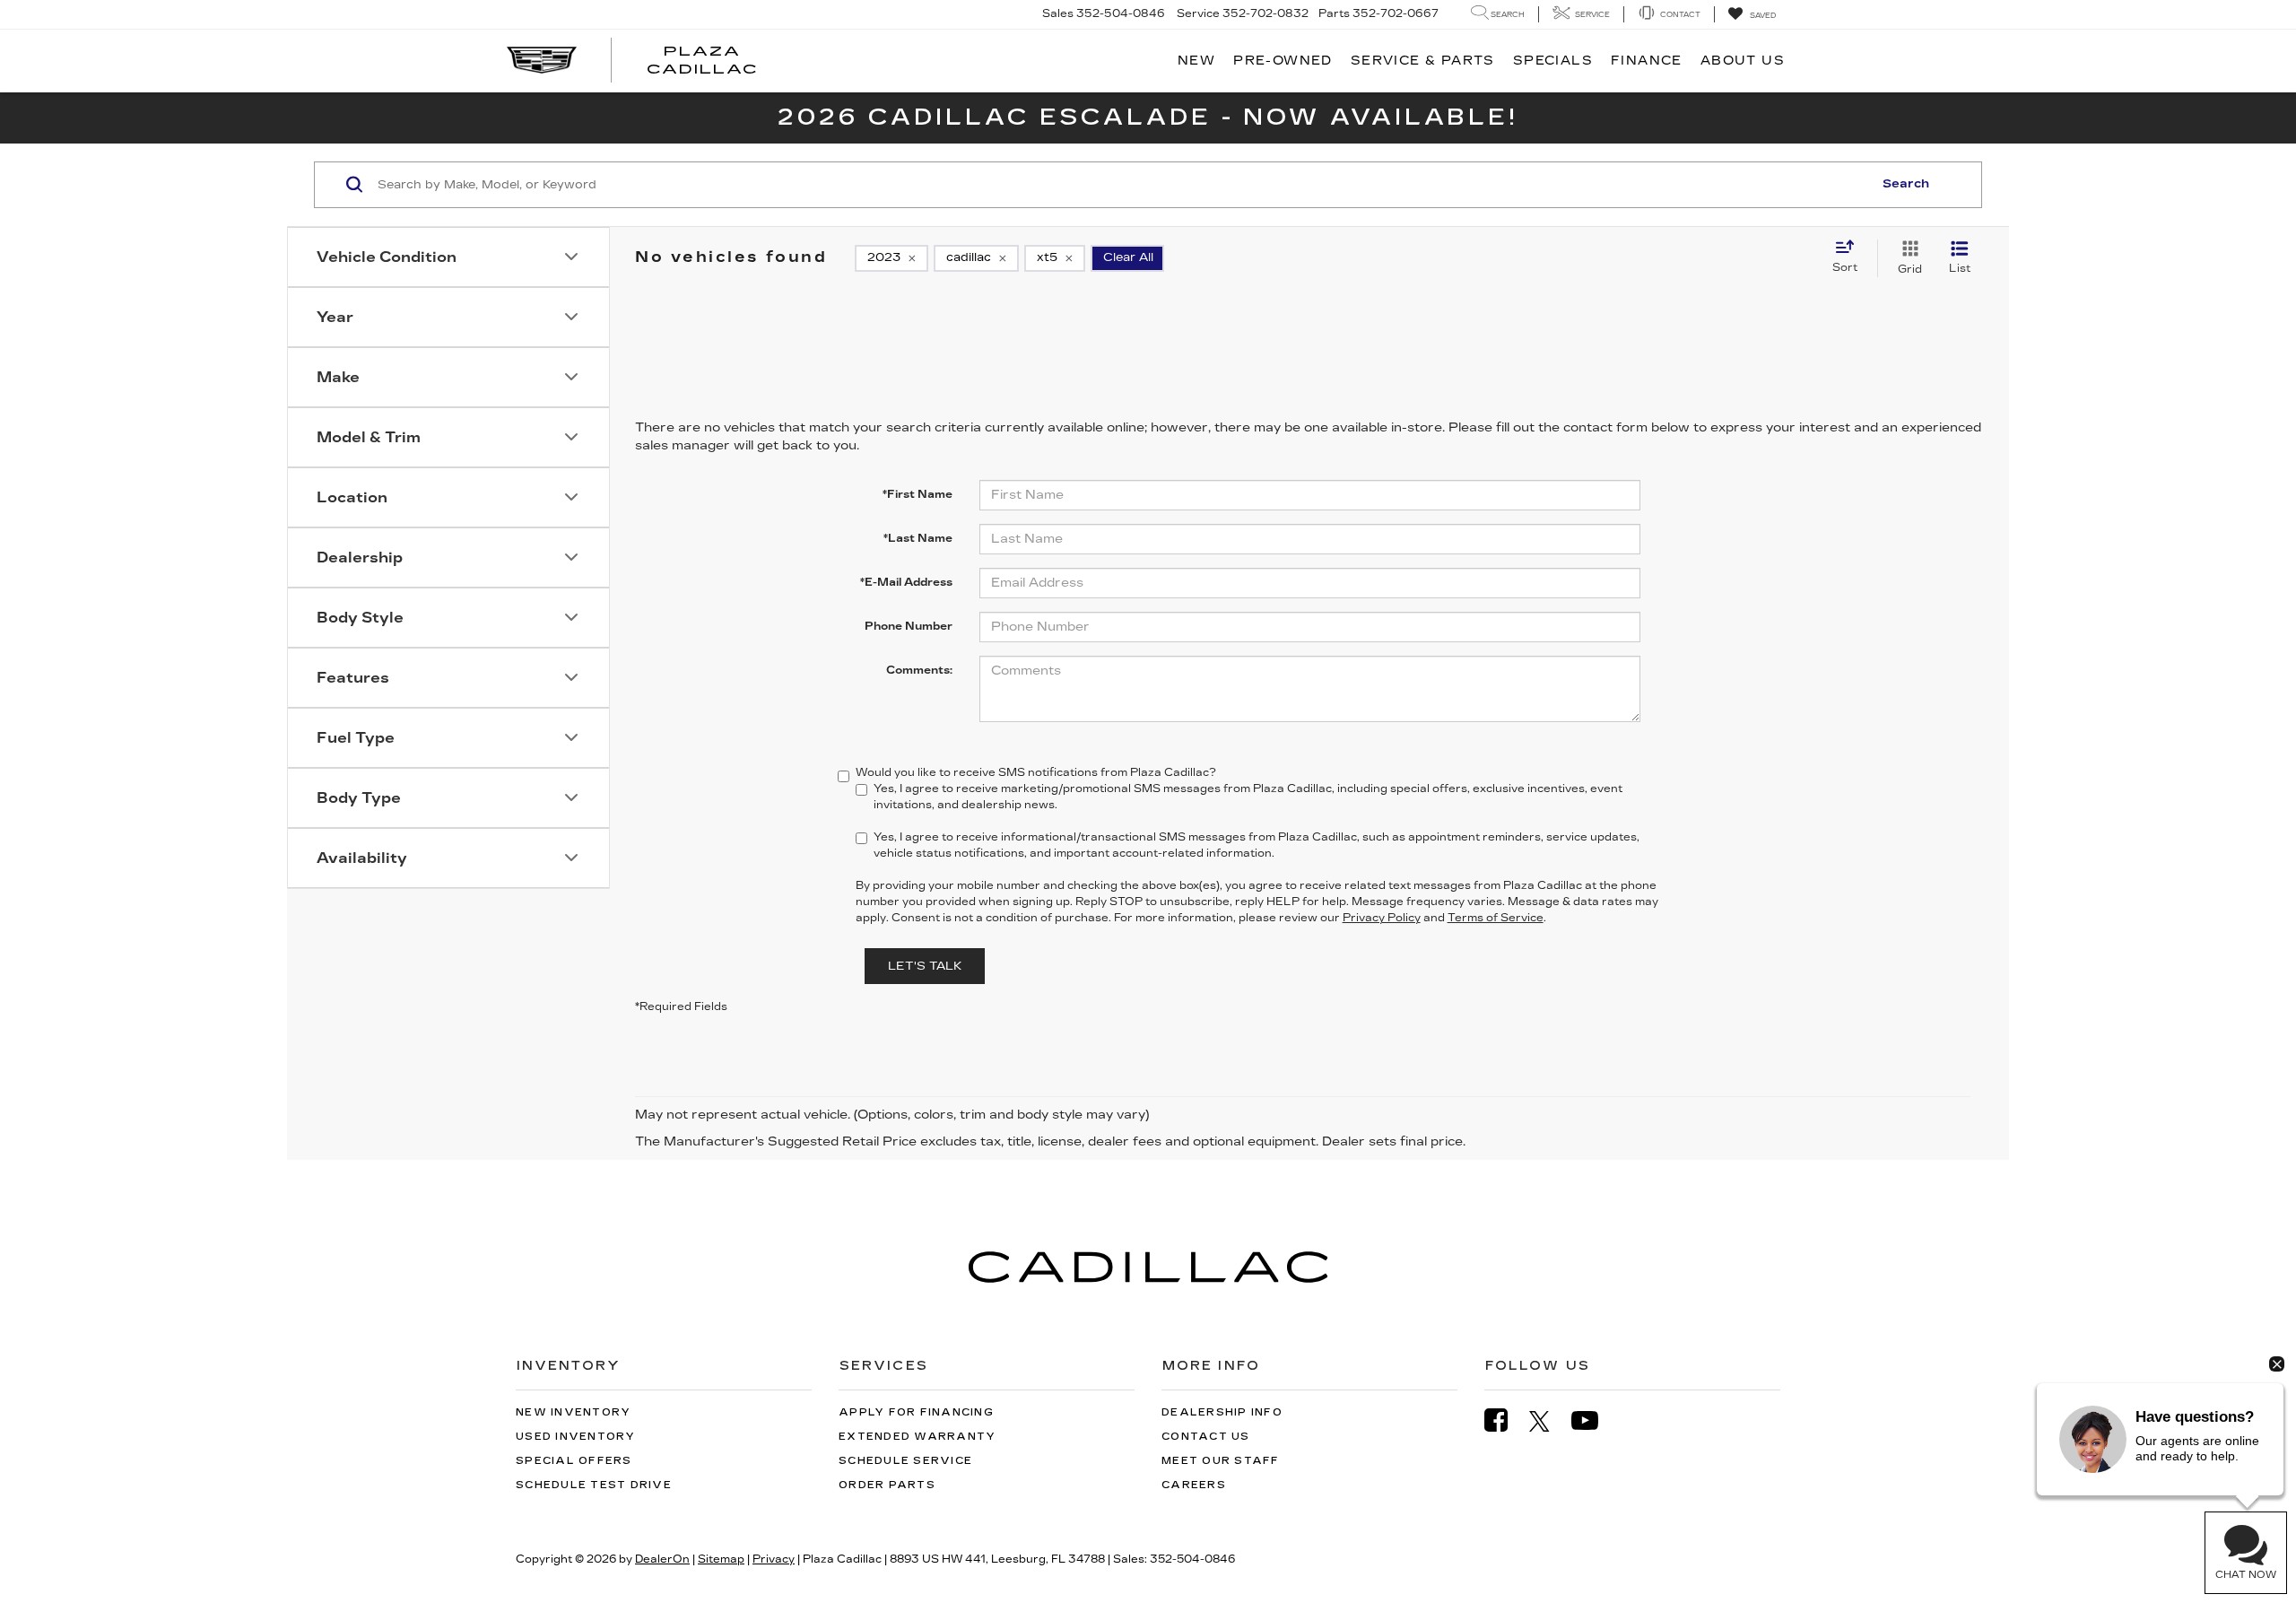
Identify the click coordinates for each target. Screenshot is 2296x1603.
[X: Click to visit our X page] (1548, 1421)
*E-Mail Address (906, 582)
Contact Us (1206, 1437)
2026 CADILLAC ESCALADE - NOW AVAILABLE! (1148, 117)
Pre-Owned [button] (1283, 61)
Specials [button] (1553, 61)
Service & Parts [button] (1423, 61)
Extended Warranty (917, 1437)
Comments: (919, 670)
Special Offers (574, 1461)
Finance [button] (1647, 61)
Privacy (774, 1559)
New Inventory (573, 1412)
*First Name (918, 494)
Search (1906, 184)
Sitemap (721, 1559)
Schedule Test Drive (594, 1485)
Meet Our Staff (1221, 1461)
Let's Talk (925, 966)
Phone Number (909, 626)
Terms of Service (1496, 918)
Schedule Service (905, 1461)
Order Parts (887, 1485)
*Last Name (918, 538)
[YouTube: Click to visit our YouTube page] (1594, 1420)
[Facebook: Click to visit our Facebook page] (1505, 1420)
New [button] (1196, 61)
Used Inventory (576, 1437)
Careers (1194, 1485)
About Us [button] (1743, 61)
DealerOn (662, 1559)
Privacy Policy (1382, 918)
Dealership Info (1222, 1412)
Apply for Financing (916, 1412)
